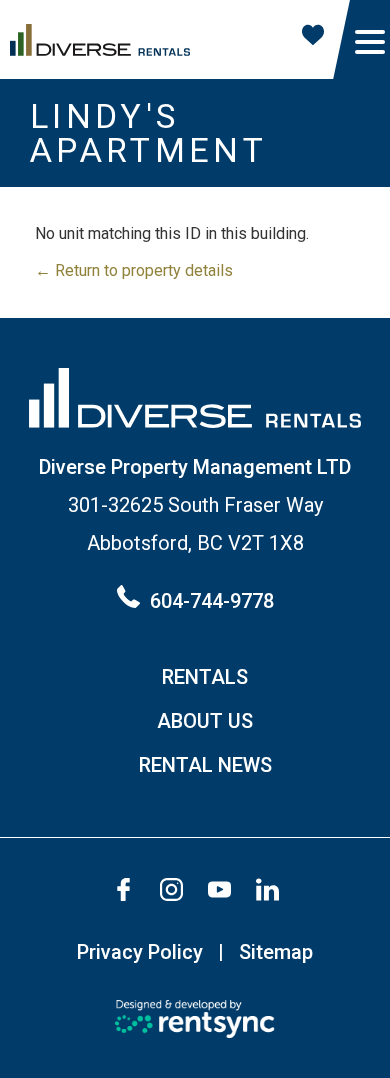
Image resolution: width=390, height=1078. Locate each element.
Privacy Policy (140, 952)
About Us (205, 721)
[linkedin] (267, 889)
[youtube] (219, 889)
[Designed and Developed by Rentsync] (195, 1019)
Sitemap (276, 952)
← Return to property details (134, 270)
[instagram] (171, 889)
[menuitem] (205, 677)
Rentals (205, 677)
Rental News (205, 765)
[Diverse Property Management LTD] (100, 40)
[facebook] (123, 889)
